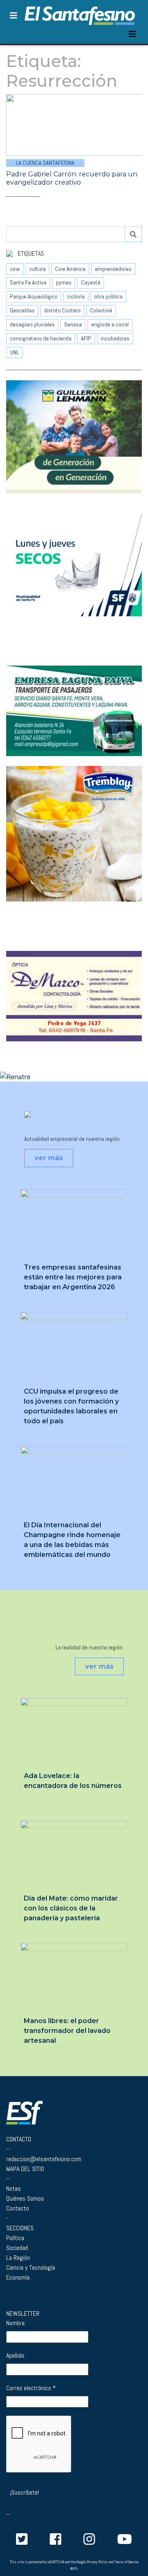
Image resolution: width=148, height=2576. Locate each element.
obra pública (108, 296)
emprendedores (113, 269)
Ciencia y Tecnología (31, 2267)
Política (15, 2238)
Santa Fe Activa (28, 282)
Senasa (73, 324)
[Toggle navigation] (132, 34)
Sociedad (17, 2248)
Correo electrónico (31, 2388)
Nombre (15, 2323)
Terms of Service (126, 2562)
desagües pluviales (32, 324)
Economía (18, 2277)
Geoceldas (22, 310)
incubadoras (115, 338)
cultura (37, 269)
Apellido (15, 2355)
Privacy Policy (97, 2562)
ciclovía (76, 296)
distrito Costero (62, 310)
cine (15, 269)
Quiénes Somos (25, 2198)
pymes (64, 282)
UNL (14, 352)
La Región (18, 2258)
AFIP (86, 338)
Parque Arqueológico (34, 296)
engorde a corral (110, 324)
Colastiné (101, 310)
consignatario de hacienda (41, 338)
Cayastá (91, 282)
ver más (49, 1158)
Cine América (70, 269)
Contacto (17, 2208)
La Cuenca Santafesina (45, 163)
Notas (14, 2189)
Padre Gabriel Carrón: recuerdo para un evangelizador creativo (72, 178)
